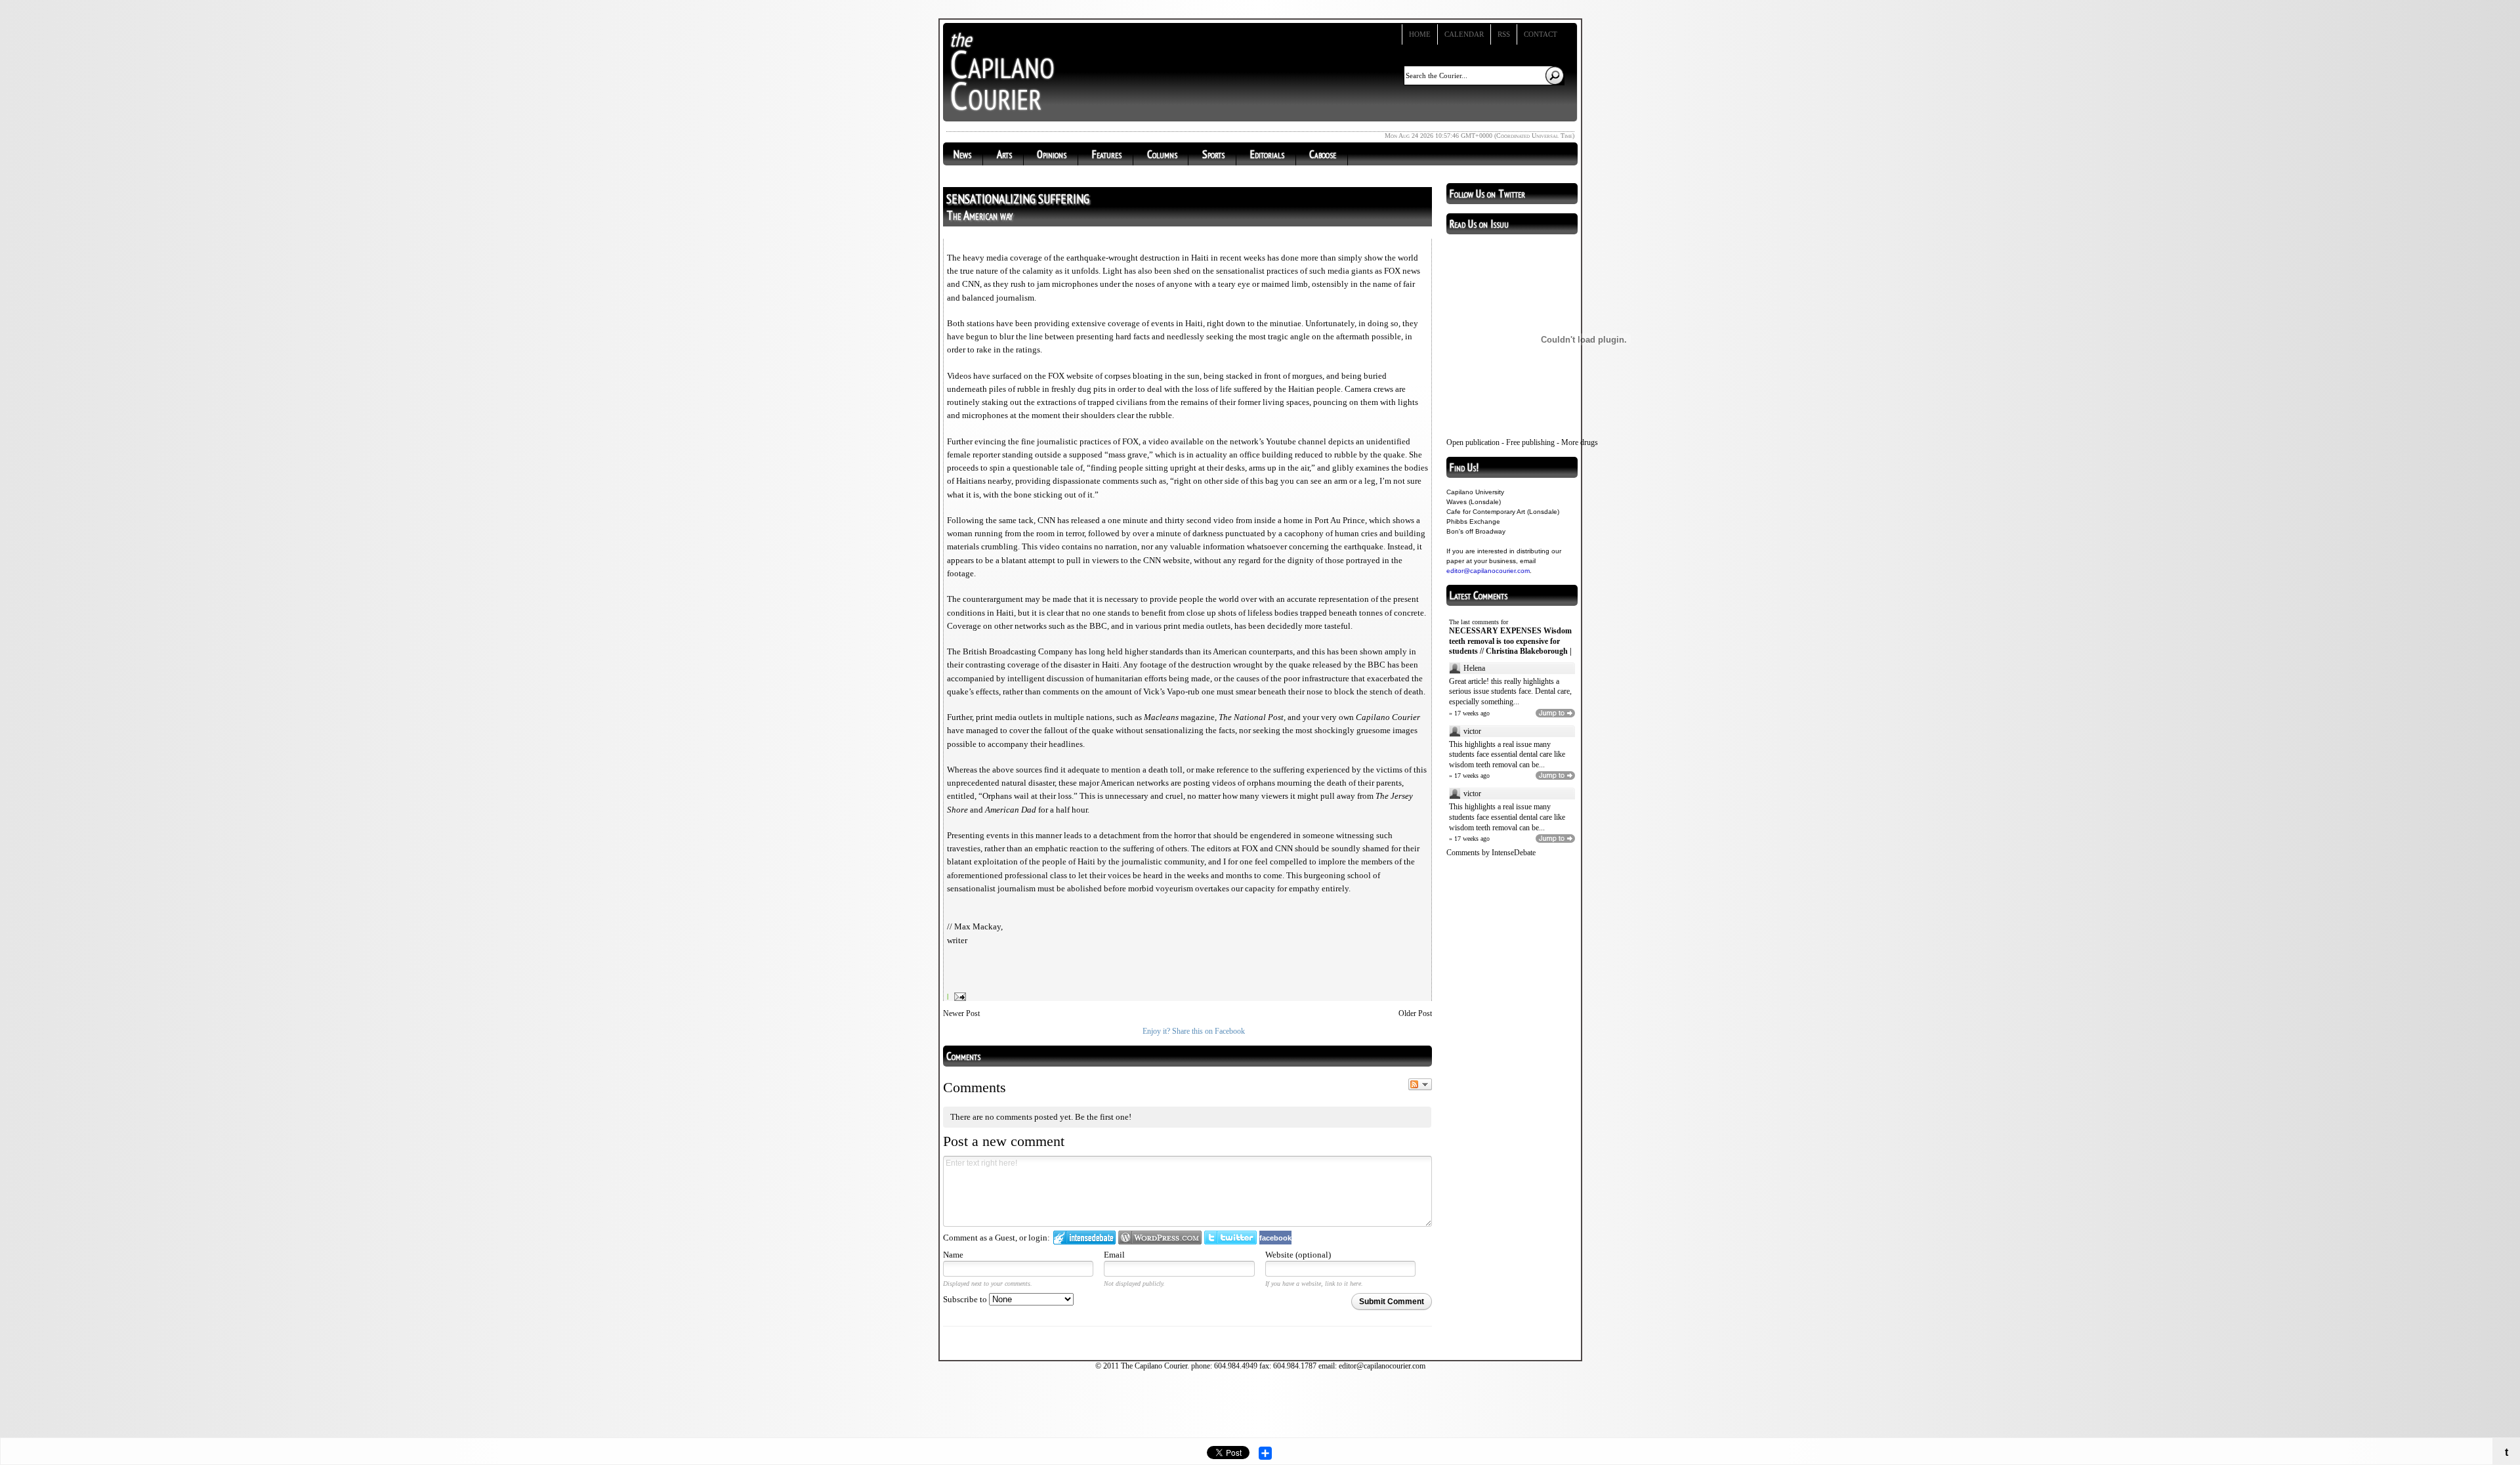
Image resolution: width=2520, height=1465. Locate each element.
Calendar (1464, 34)
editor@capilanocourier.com (1488, 571)
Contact (1541, 34)
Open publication (1473, 442)
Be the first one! (1103, 1117)
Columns (1162, 154)
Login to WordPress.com (1160, 1238)
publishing (1538, 442)
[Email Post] (958, 996)
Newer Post (961, 1013)
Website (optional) (1298, 1255)
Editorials (1267, 154)
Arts (1004, 154)
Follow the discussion (1420, 1084)
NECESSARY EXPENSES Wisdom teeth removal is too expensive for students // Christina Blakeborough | (1510, 641)
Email (1114, 1255)
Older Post (1415, 1013)
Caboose (1323, 154)
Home (1420, 34)
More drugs (1580, 442)
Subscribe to (966, 1299)
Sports (1213, 154)
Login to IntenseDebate (1084, 1238)
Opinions (1052, 154)
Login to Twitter (1230, 1238)
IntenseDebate (1514, 853)
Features (1107, 154)
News (962, 154)
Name (953, 1255)
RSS (1504, 34)
